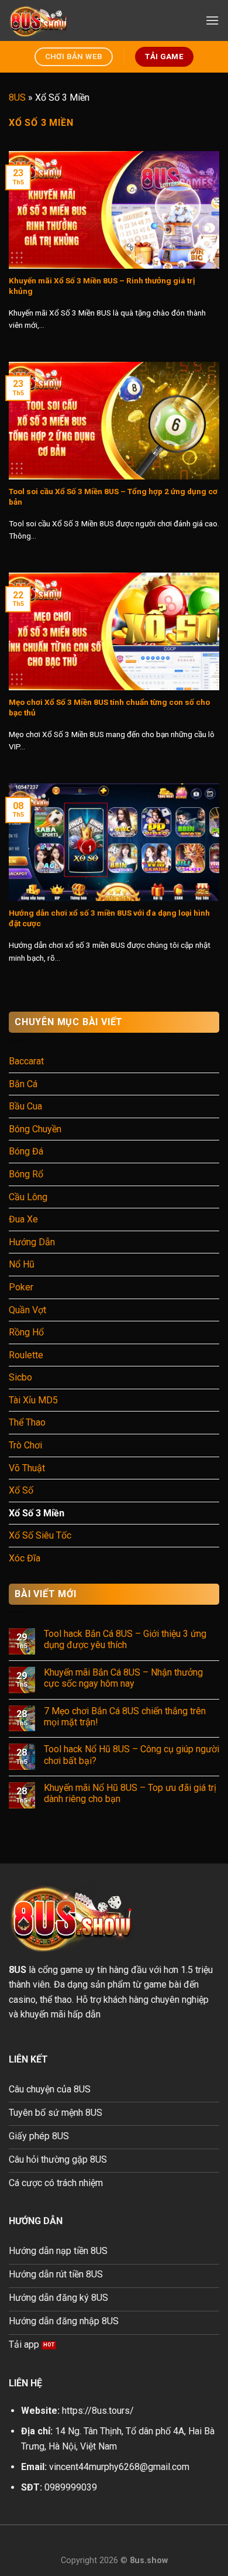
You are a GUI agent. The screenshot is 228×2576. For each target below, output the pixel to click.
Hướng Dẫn (32, 1242)
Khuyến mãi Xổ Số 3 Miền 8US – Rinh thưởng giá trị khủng (102, 286)
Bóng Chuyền (35, 1129)
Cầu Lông (28, 1197)
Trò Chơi (25, 1445)
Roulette (26, 1355)
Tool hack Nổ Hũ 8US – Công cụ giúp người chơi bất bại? (132, 1755)
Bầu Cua (25, 1106)
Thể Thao (27, 1422)
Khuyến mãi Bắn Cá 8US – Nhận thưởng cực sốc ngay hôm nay (123, 1678)
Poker (21, 1287)
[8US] (67, 20)
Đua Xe (23, 1219)
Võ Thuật (27, 1468)
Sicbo (20, 1377)
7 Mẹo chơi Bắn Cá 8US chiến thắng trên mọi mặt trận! (125, 1717)
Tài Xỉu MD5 (33, 1400)
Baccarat (26, 1061)
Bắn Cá (23, 1084)
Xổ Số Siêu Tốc (40, 1535)
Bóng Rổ (26, 1174)
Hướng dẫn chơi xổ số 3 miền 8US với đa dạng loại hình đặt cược (109, 918)
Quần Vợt (27, 1310)
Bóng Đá (26, 1151)
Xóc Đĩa (25, 1558)
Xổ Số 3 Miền (37, 1513)
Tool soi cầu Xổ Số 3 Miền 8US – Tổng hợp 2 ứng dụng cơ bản (113, 496)
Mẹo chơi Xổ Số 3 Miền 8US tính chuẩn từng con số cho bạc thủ (109, 707)
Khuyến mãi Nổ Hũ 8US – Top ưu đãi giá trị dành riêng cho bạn (130, 1793)
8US (17, 97)
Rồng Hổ (26, 1332)
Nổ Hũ (22, 1264)
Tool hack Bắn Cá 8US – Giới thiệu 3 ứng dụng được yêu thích (125, 1639)
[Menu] (212, 20)
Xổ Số (21, 1490)
